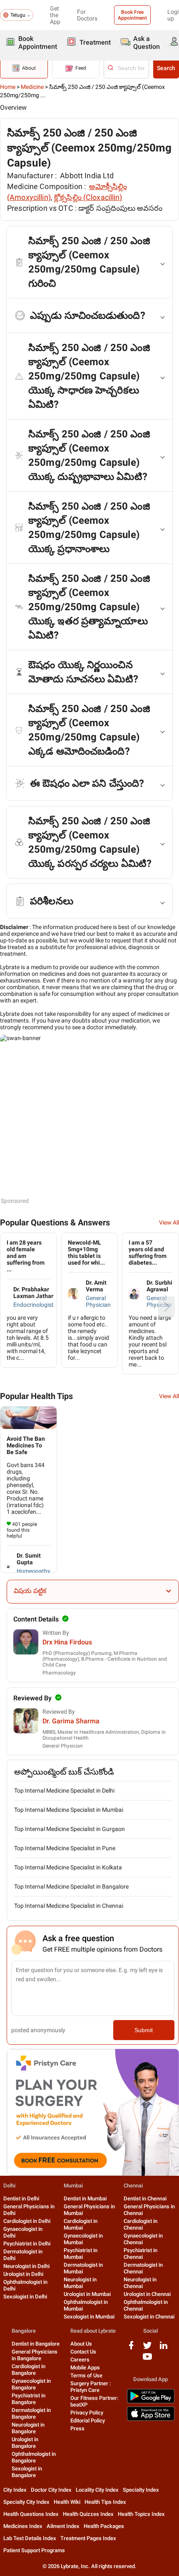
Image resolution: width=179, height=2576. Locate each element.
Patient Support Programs (34, 2550)
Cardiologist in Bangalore (29, 2370)
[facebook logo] (131, 2348)
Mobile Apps (85, 2368)
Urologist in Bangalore (25, 2443)
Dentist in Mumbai (85, 2198)
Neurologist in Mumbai (80, 2283)
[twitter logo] (147, 2348)
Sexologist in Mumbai (89, 2317)
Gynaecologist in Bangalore (31, 2384)
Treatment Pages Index (88, 2538)
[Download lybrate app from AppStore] (151, 2419)
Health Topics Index (141, 2514)
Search (166, 68)
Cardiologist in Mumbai (81, 2224)
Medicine (32, 87)
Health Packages (104, 2526)
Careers (80, 2360)
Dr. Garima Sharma (71, 1721)
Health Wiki (67, 2502)
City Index (15, 2490)
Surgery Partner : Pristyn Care (91, 2387)
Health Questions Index (31, 2514)
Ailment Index (63, 2526)
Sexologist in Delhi (25, 2297)
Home (8, 87)
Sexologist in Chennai (149, 2317)
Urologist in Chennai (147, 2294)
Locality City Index (97, 2490)
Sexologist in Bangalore (27, 2472)
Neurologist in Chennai (140, 2283)
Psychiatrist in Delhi (27, 2244)
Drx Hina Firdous (67, 1642)
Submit (144, 2030)
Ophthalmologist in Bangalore (34, 2457)
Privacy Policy (87, 2413)
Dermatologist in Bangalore (31, 2413)
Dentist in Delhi (21, 2198)
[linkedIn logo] (164, 2348)
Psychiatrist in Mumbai (81, 2254)
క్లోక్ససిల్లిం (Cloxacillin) (88, 197)
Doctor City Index (51, 2490)
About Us (81, 2344)
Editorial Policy (88, 2421)
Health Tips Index (105, 2502)
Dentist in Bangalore (36, 2344)
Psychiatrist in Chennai (140, 2254)
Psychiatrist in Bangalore (29, 2399)
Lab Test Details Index (30, 2538)
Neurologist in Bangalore (28, 2428)
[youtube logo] (147, 2360)
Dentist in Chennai (145, 2198)
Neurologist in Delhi (26, 2266)
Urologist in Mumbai (87, 2294)
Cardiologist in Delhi (27, 2221)
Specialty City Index (26, 2502)
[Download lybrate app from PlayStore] (151, 2402)
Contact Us (83, 2352)
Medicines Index (23, 2526)
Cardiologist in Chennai (140, 2224)
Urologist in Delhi (23, 2274)
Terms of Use (86, 2375)
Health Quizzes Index (88, 2514)
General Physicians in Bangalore (35, 2355)
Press (77, 2428)
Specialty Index (141, 2490)
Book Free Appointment (132, 15)
